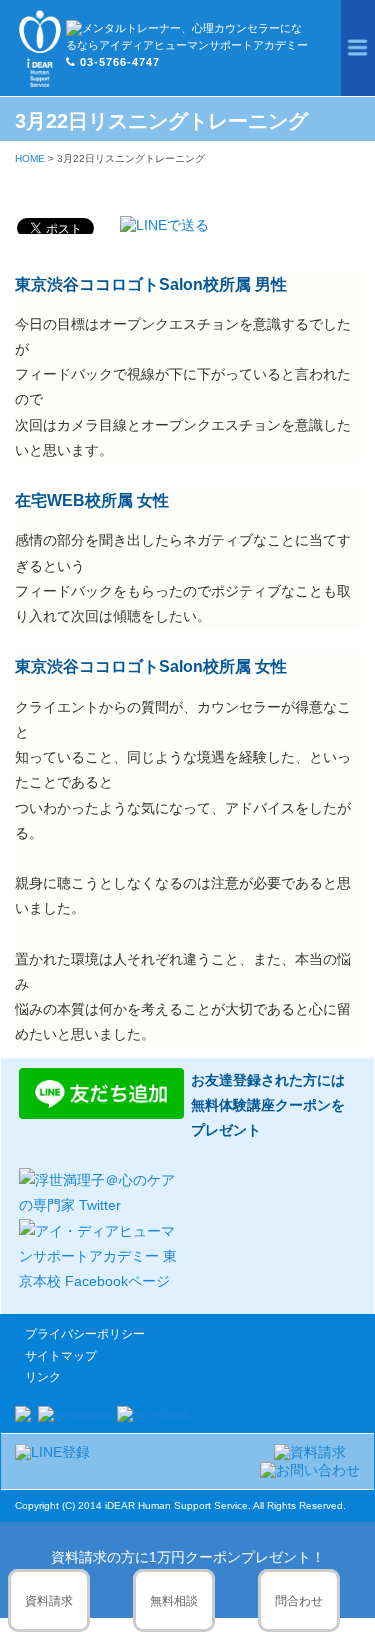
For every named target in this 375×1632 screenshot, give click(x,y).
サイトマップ (61, 1356)
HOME (30, 158)
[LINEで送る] (164, 225)
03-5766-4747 (120, 62)
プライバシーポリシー (85, 1334)
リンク (43, 1377)
